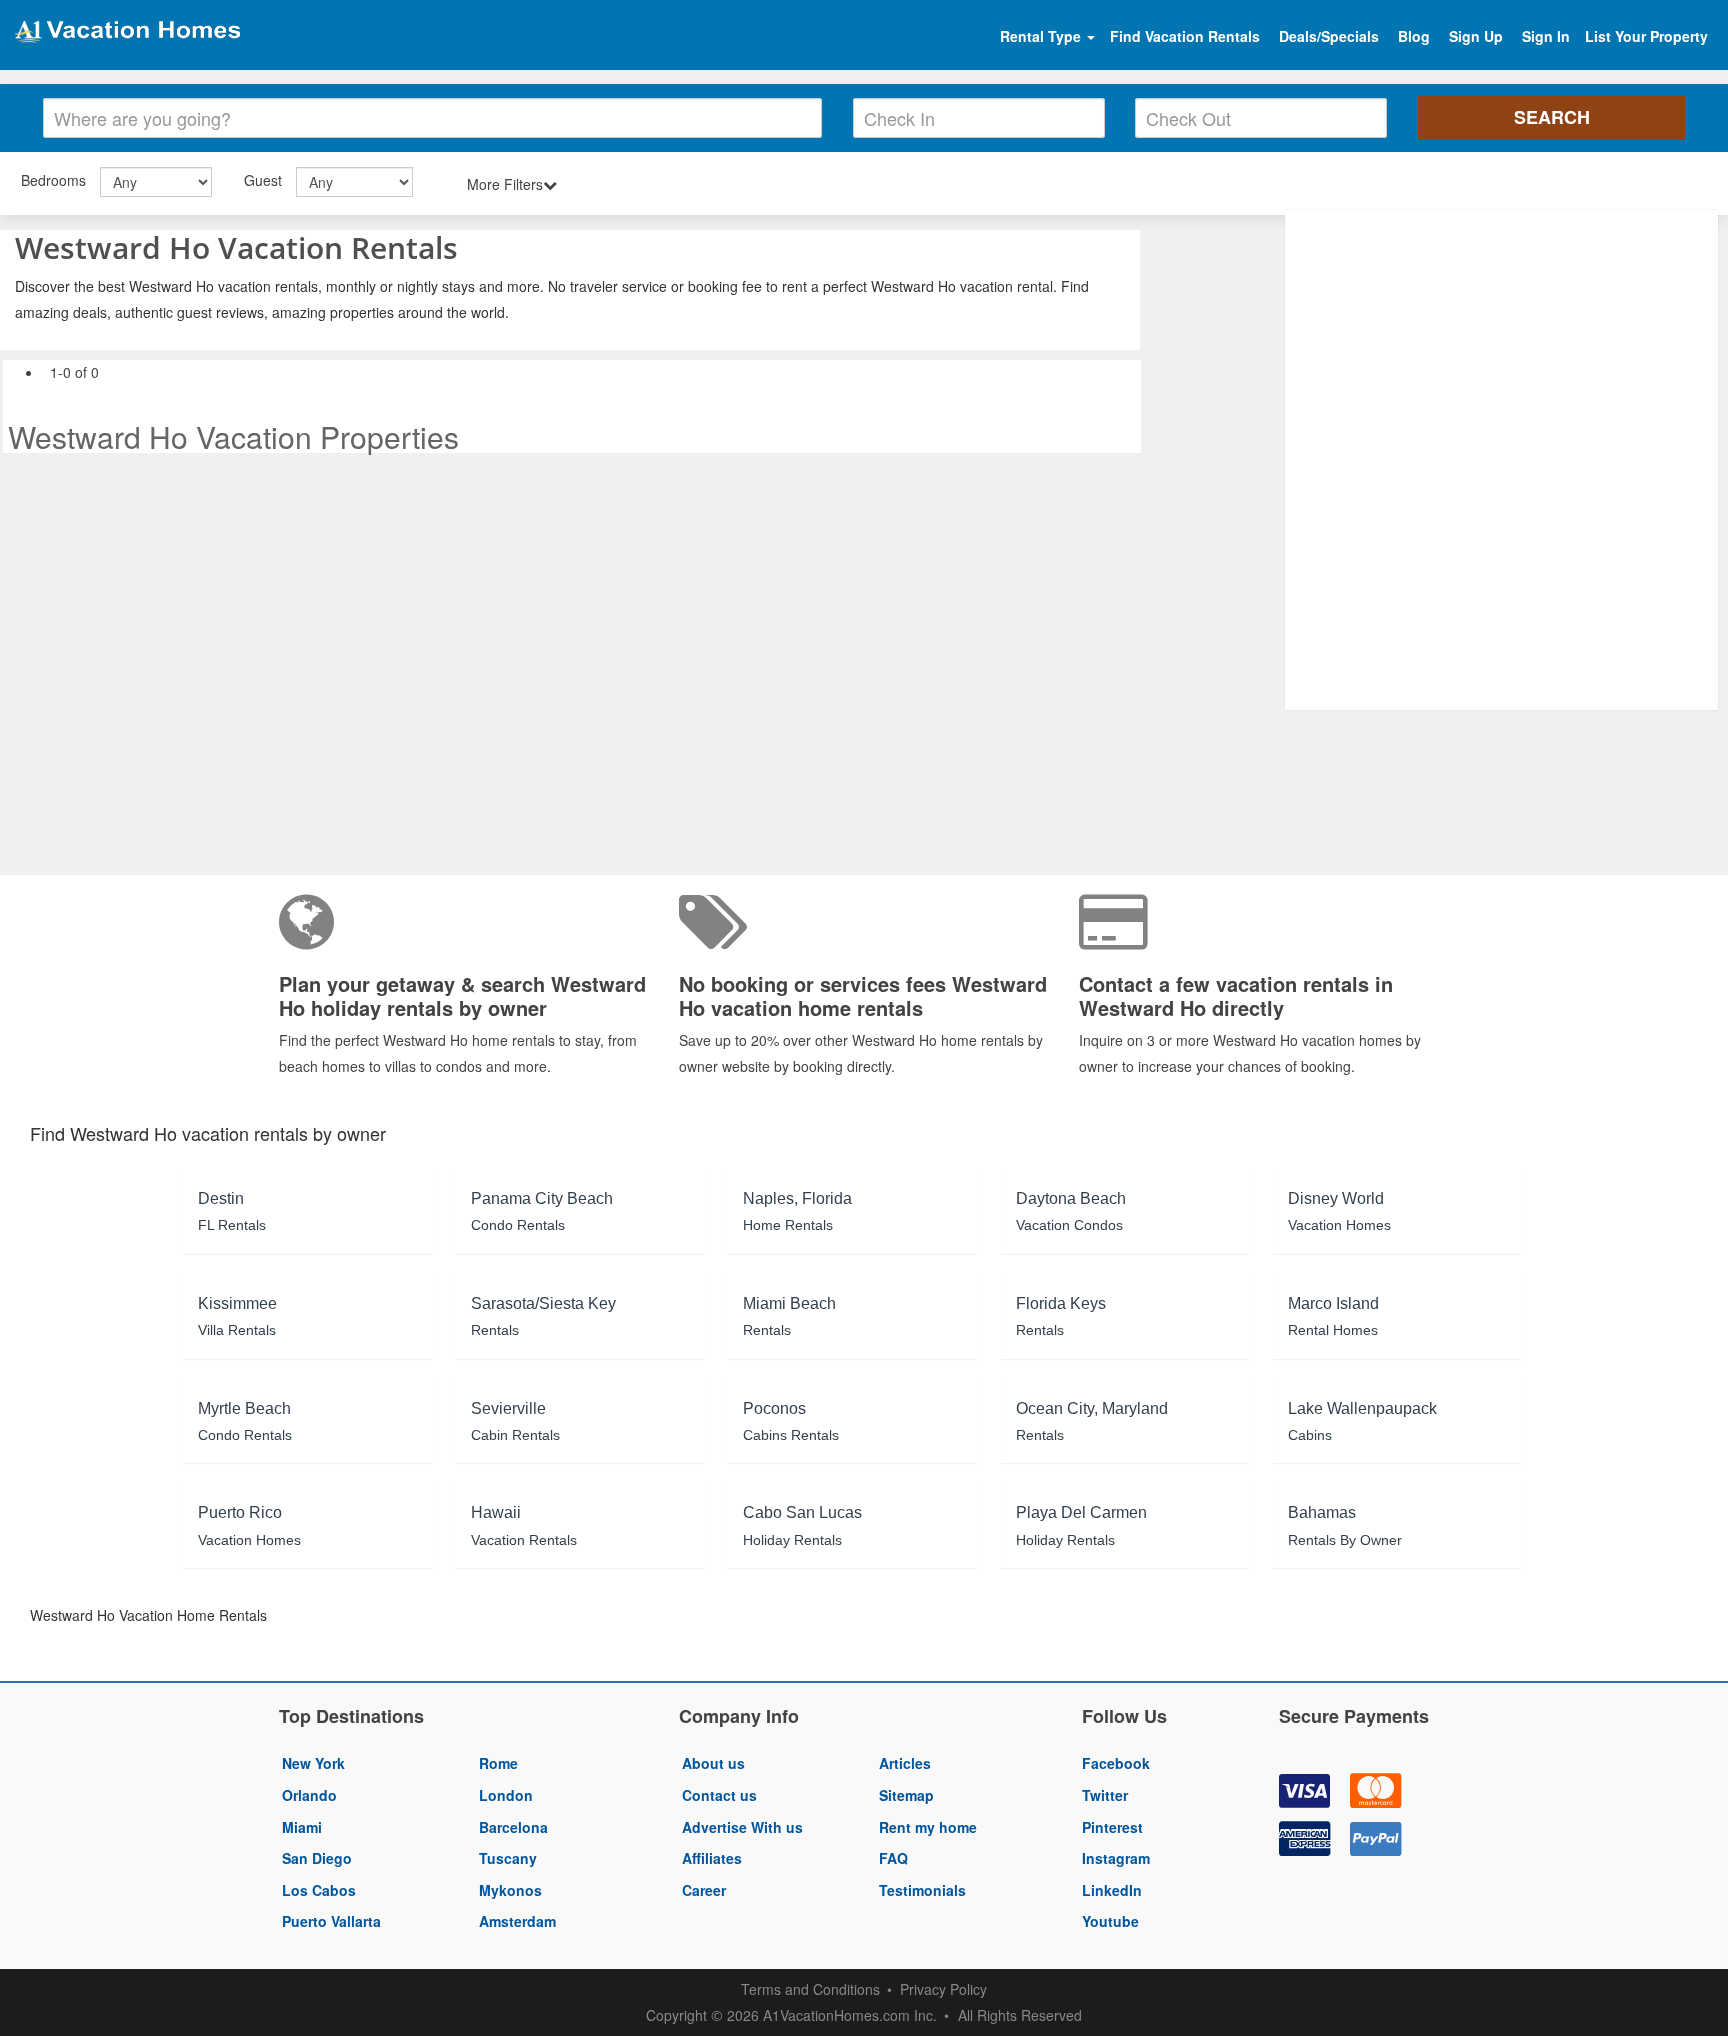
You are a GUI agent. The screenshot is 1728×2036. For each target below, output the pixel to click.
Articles (905, 1763)
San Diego (317, 1858)
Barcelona (513, 1827)
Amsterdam (517, 1921)
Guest (263, 180)
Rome (498, 1763)
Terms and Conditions (810, 1989)
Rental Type (1042, 36)
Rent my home (928, 1827)
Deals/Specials (1329, 36)
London (506, 1795)
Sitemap (906, 1795)
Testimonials (922, 1890)
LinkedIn (1112, 1890)
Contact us (719, 1795)
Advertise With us (742, 1827)
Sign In (1546, 36)
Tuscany (508, 1858)
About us (713, 1763)
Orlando (309, 1795)
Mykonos (510, 1890)
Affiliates (712, 1858)
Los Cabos (319, 1890)
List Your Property (1646, 36)
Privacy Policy (943, 1989)
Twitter (1105, 1795)
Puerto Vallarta (331, 1921)
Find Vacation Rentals (1185, 36)
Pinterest (1112, 1827)
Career (704, 1890)
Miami (302, 1827)
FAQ (893, 1858)
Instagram (1116, 1858)
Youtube (1110, 1921)
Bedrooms (53, 180)
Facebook (1116, 1763)
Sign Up (1476, 36)
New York (313, 1763)
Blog (1414, 36)
